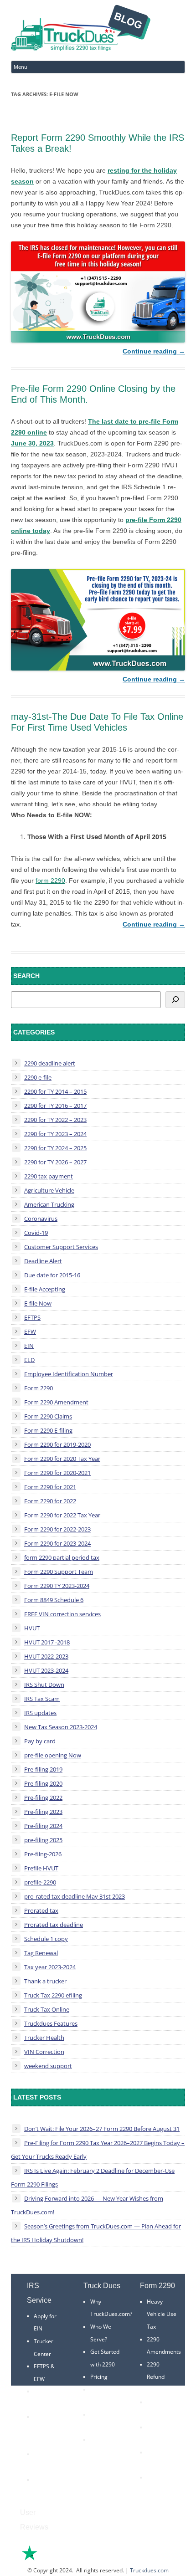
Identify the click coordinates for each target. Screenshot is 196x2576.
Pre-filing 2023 (43, 1812)
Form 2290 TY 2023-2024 (57, 1586)
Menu (21, 67)
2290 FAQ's (48, 2480)
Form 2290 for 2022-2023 (57, 1529)
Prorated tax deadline (54, 1925)
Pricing (99, 2377)
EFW (30, 1332)
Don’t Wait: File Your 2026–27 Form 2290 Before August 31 (102, 2129)
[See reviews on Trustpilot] (54, 2559)
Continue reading (154, 351)
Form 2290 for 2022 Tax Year (62, 1515)
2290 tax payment (49, 1176)
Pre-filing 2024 (43, 1826)
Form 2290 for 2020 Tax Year (62, 1459)
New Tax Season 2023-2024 (61, 1727)
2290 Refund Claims (156, 2377)
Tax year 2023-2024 (50, 1967)
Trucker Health (44, 2038)
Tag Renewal (41, 1953)
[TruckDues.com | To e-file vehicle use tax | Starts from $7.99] (81, 29)
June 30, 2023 (32, 443)
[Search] (175, 1000)
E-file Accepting (45, 1289)
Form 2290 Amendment (56, 1402)
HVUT (32, 1628)
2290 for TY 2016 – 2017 (55, 1106)
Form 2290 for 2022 (50, 1501)
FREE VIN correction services (62, 1614)
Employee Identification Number (69, 1374)
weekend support (48, 2066)
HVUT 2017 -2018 (47, 1642)
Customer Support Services (61, 1247)
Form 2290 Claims (48, 1416)
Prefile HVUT (41, 1868)
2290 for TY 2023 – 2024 (55, 1134)
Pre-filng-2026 (43, 1854)
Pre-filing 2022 (43, 1798)
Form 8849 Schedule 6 (54, 1600)
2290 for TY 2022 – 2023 (55, 1120)
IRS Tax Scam (42, 1699)
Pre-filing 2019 (43, 1769)
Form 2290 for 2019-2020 (57, 1444)
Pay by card (40, 1741)
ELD (29, 1360)
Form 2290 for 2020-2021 (57, 1473)
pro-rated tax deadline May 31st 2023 (75, 1896)
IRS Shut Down (44, 1685)
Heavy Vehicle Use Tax (162, 2314)
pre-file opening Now (53, 1755)
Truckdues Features (51, 2023)
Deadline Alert (43, 1261)
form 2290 (50, 881)
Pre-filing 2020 (43, 1783)
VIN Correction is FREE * (104, 2452)
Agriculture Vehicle (49, 1190)
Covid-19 (36, 1233)
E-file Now (38, 1303)
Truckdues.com (149, 2570)
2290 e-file (38, 1077)
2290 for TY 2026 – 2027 (55, 1162)
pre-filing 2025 (43, 1840)
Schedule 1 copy (46, 1939)
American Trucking (49, 1204)
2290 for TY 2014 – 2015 (55, 1091)
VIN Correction (44, 2052)
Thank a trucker (45, 1981)
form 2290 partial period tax (62, 1557)
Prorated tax (41, 1910)
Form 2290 (39, 1388)
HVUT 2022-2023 (46, 1656)
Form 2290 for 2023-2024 (57, 1543)
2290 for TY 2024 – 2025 (55, 1148)
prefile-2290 (40, 1882)
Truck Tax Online (47, 2009)
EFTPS (32, 1317)
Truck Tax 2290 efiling (53, 1995)
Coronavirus (41, 1219)
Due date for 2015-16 (52, 1275)
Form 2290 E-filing (48, 1430)
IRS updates (40, 1713)
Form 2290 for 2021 (50, 1487)
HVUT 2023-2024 (46, 1670)
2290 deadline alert (50, 1063)
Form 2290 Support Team (59, 1572)
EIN (29, 1346)
